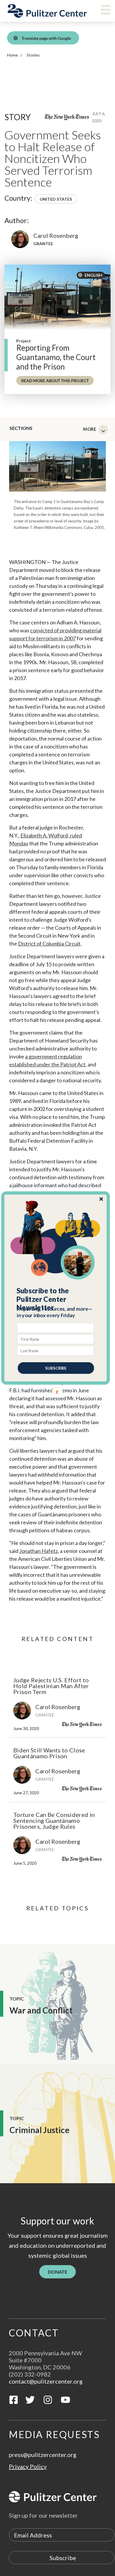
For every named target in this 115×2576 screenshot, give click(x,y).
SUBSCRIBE (56, 1368)
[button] (56, 1299)
